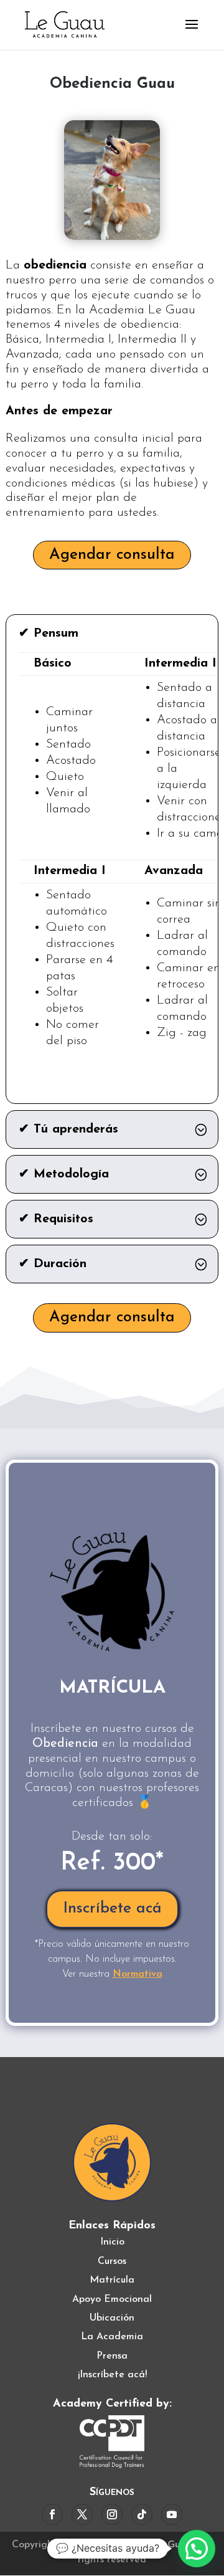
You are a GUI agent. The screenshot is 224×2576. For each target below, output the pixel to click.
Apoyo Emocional (112, 2299)
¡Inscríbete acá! (112, 2375)
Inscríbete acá (112, 1908)
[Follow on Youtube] (172, 2514)
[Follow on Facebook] (52, 2514)
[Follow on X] (82, 2514)
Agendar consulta (112, 555)
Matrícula (112, 2280)
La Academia (112, 2337)
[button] (197, 2549)
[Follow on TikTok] (142, 2514)
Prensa (112, 2356)
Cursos (112, 2261)
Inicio (112, 2242)
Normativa (138, 1974)
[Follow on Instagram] (112, 2514)
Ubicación (112, 2318)
